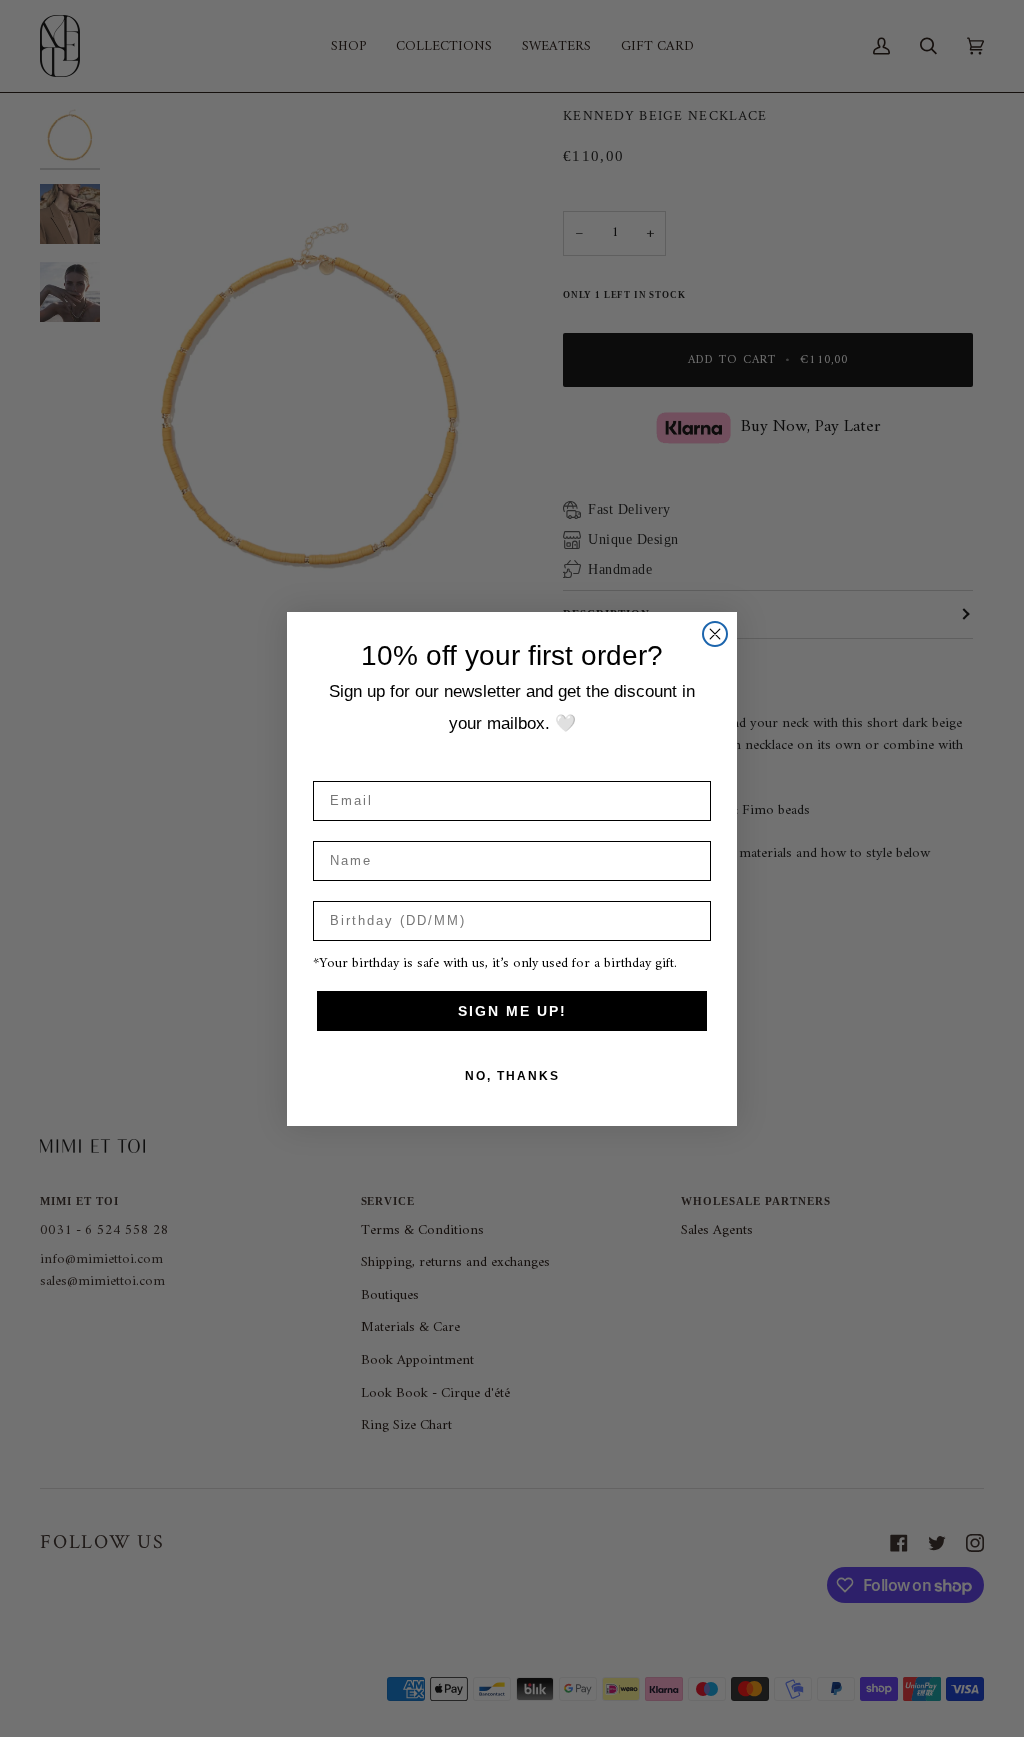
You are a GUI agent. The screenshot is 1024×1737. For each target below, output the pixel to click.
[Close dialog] (715, 634)
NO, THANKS (512, 1076)
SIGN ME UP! (512, 1011)
